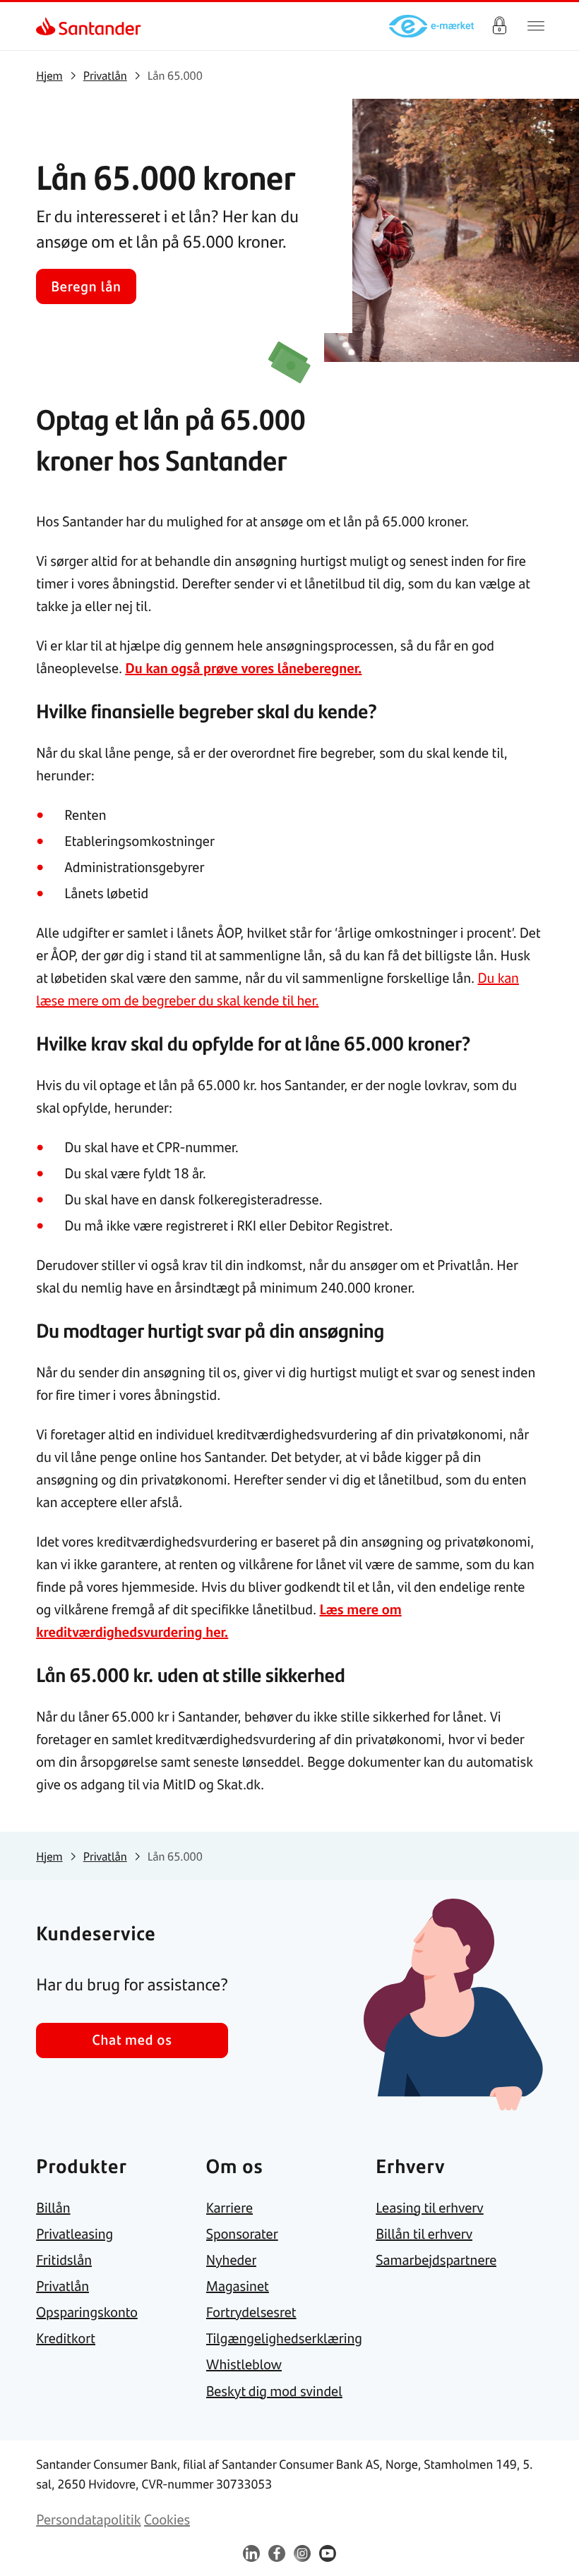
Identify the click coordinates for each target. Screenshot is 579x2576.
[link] (48, 26)
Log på (499, 26)
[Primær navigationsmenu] (536, 26)
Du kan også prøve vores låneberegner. (243, 668)
